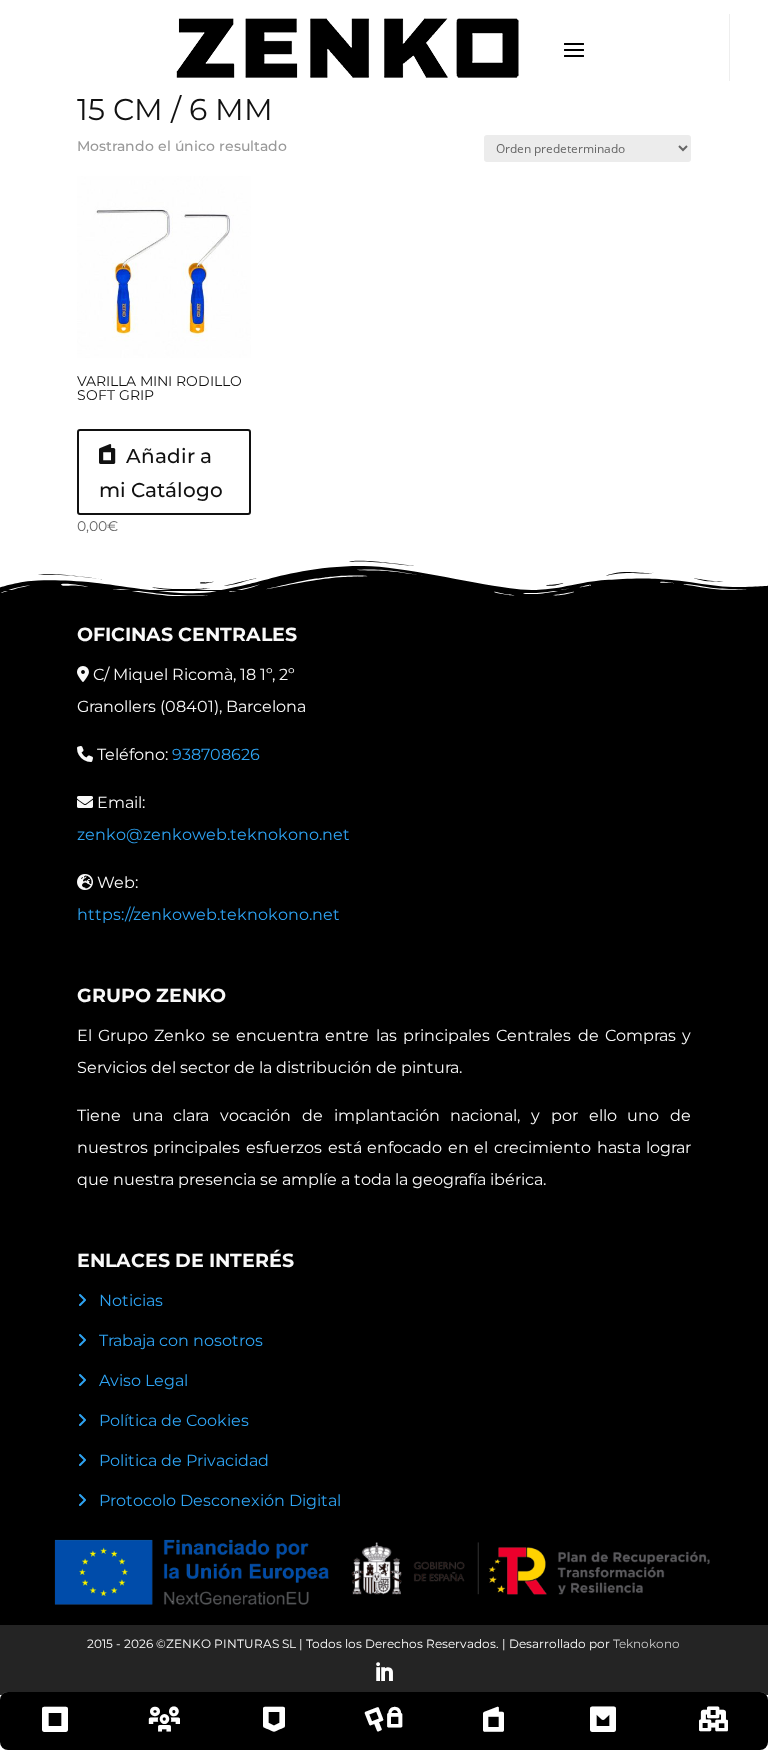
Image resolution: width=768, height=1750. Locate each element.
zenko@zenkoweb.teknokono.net (213, 834)
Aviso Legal (143, 1380)
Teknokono (646, 1643)
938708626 (216, 754)
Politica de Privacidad (184, 1460)
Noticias (131, 1300)
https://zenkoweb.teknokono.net (208, 914)
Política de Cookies (174, 1420)
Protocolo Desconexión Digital (220, 1500)
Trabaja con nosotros (181, 1340)
